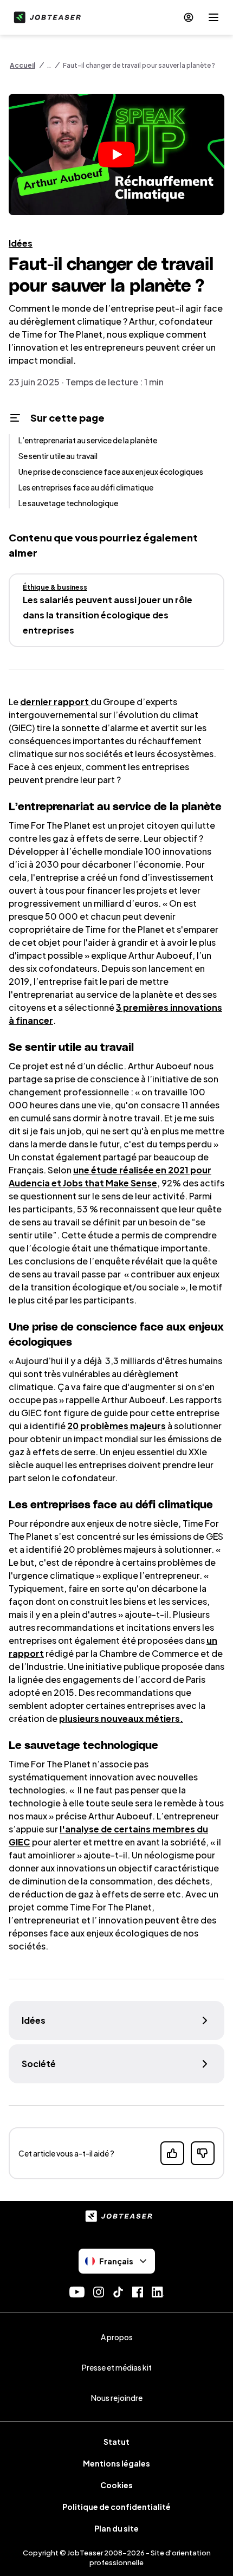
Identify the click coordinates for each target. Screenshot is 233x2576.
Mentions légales (116, 2463)
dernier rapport (55, 702)
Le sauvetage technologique (68, 503)
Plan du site (116, 2528)
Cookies (116, 2485)
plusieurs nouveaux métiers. (121, 1718)
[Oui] (172, 2153)
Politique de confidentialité (116, 2507)
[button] (116, 154)
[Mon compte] (189, 17)
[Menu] (213, 17)
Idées (21, 243)
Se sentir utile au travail (58, 456)
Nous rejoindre (117, 2398)
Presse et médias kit (117, 2367)
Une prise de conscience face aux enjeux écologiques (111, 472)
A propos (117, 2337)
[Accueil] (45, 17)
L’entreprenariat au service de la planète (88, 440)
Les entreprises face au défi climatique (86, 487)
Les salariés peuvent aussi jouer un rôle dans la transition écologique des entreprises (108, 615)
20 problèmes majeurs (116, 1426)
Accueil (22, 65)
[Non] (203, 2153)
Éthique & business (55, 587)
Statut (116, 2442)
